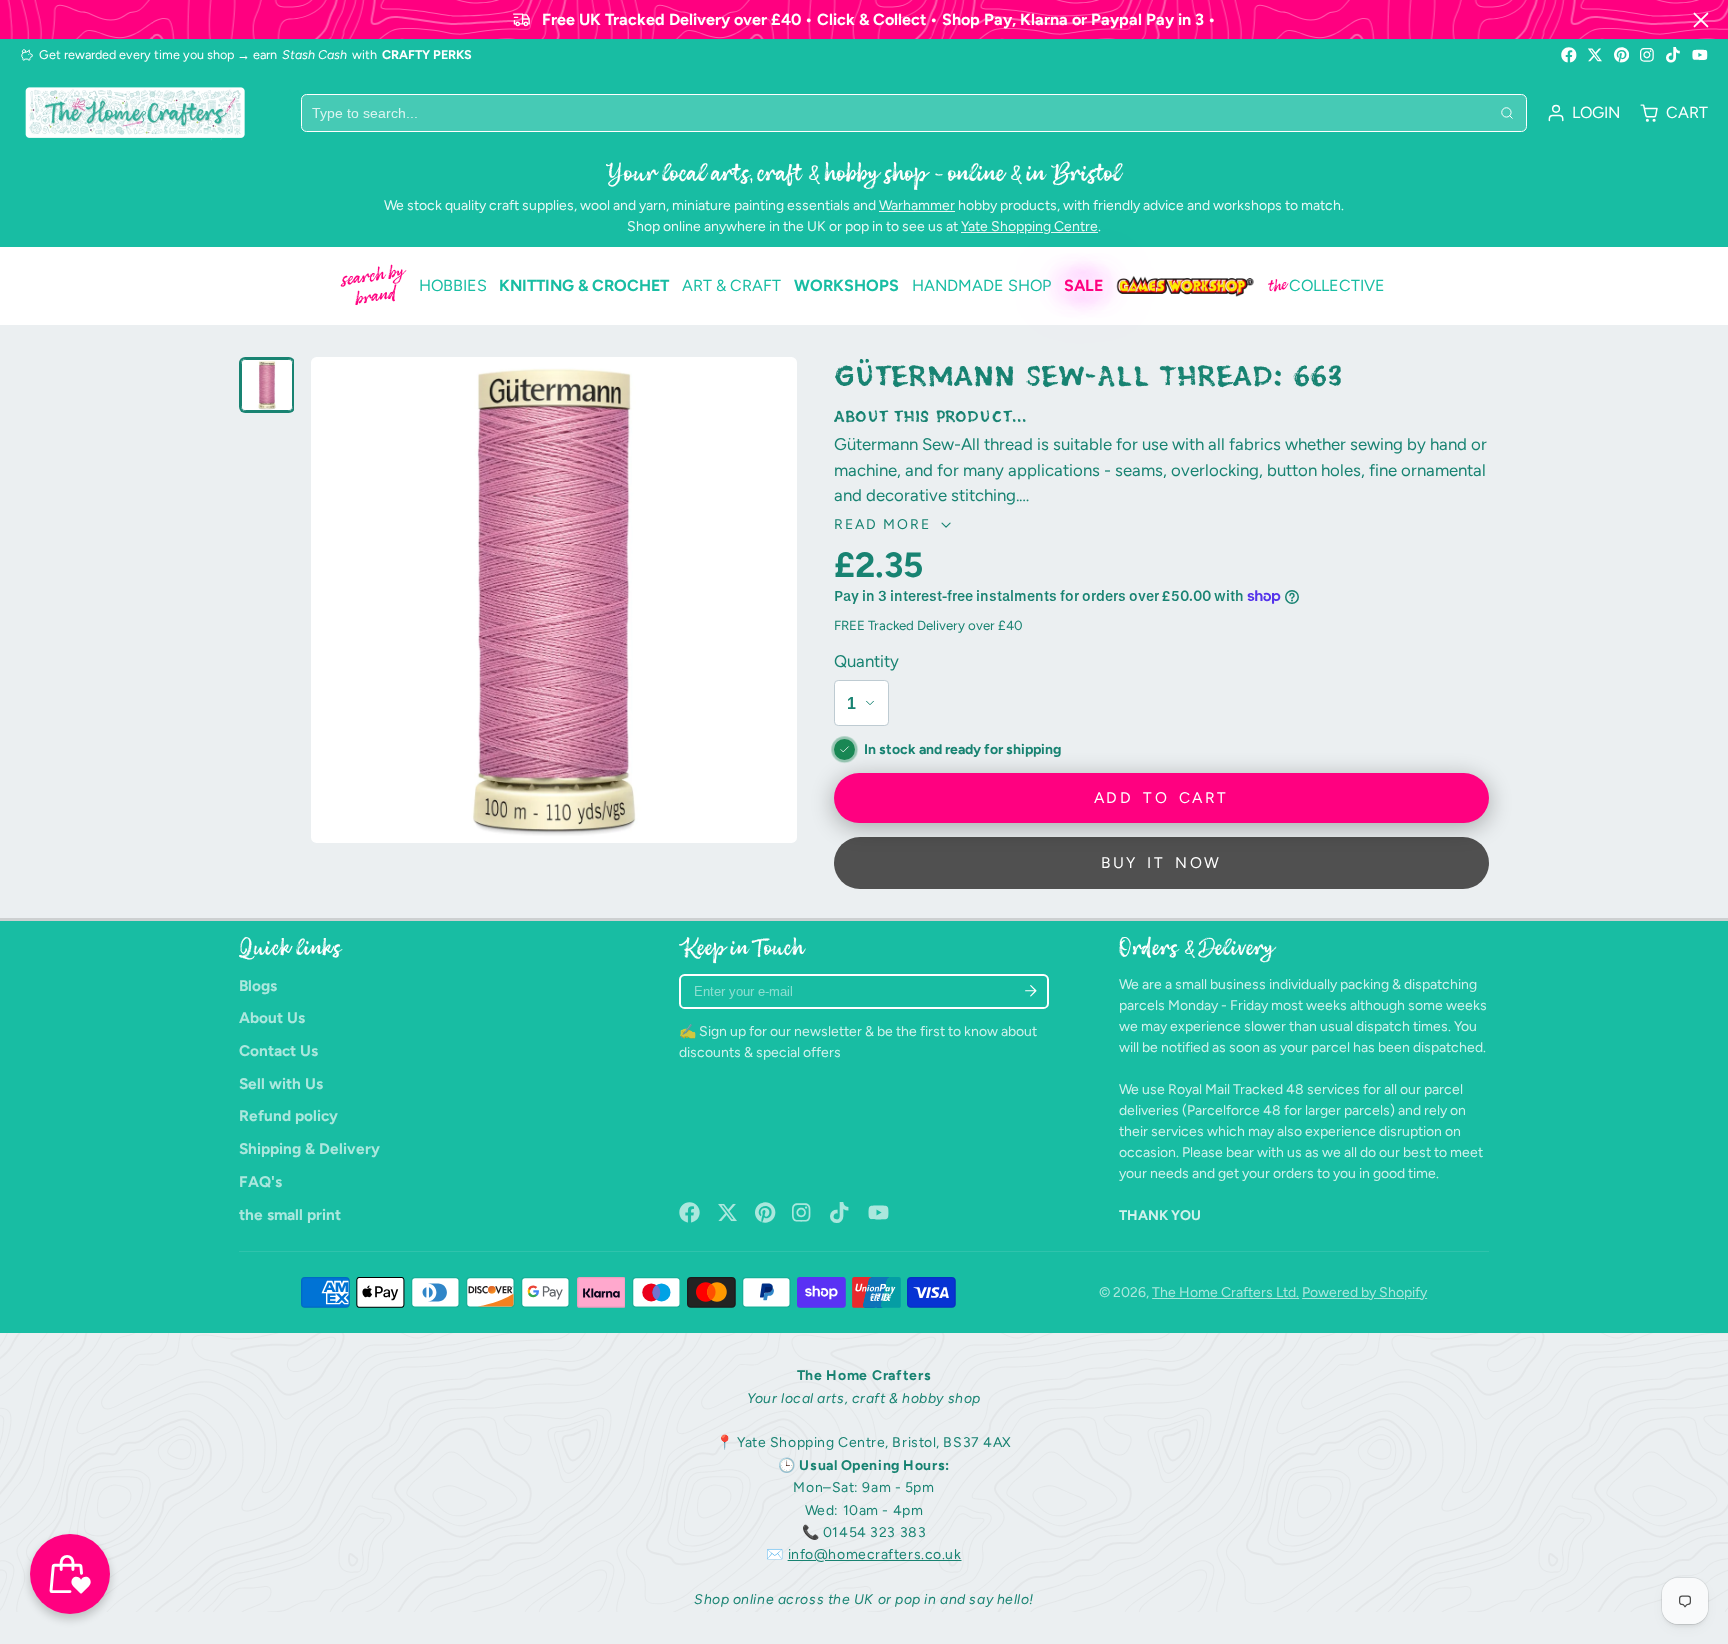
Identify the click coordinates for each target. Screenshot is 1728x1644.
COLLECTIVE (1326, 286)
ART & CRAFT (731, 285)
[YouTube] (1700, 55)
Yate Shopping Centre (1029, 226)
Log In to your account (1583, 113)
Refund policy (288, 1115)
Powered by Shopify (1364, 1292)
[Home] (135, 112)
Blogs (258, 985)
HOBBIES (453, 285)
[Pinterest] (1622, 55)
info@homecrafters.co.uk (875, 1554)
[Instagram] (1648, 55)
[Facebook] (1569, 55)
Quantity (866, 661)
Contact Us (278, 1050)
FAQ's (260, 1181)
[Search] (1507, 113)
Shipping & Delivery (309, 1148)
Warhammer (917, 205)
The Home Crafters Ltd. (1225, 1292)
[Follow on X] (1595, 55)
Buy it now (1161, 862)
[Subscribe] (1030, 991)
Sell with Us (281, 1083)
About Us (272, 1017)
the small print (290, 1214)
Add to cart (1161, 797)
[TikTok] (1674, 55)
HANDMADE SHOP (981, 285)
